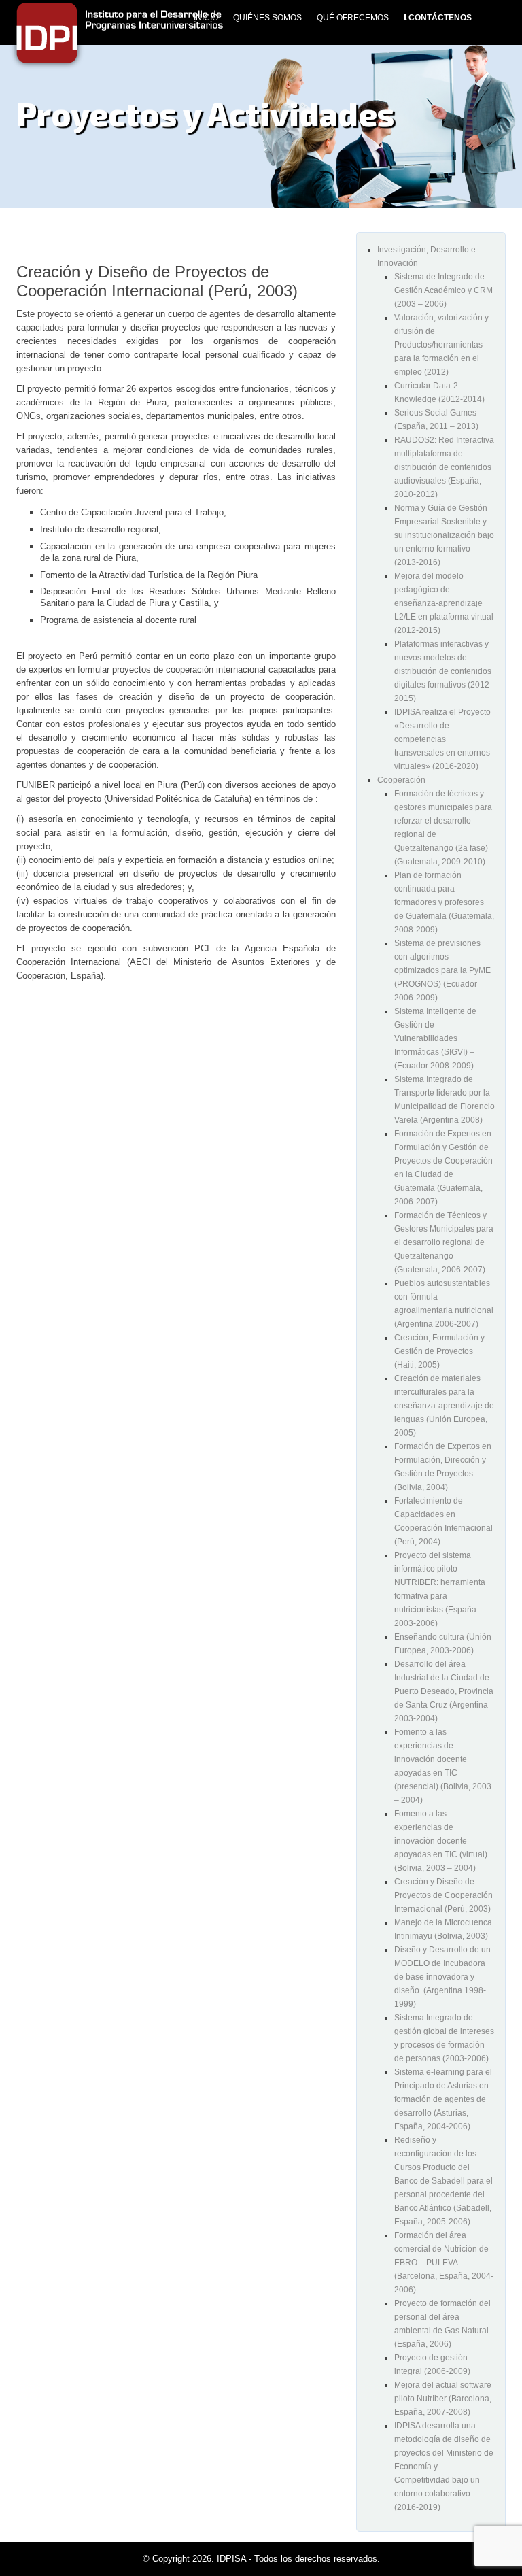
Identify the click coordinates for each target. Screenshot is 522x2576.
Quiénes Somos (267, 18)
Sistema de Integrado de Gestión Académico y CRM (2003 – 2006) (443, 290)
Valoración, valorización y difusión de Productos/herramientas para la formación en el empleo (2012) (441, 345)
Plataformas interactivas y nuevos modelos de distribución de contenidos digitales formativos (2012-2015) (443, 671)
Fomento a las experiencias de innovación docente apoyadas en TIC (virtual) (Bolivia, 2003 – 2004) (441, 1841)
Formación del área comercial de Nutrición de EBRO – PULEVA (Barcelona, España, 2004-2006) (444, 2263)
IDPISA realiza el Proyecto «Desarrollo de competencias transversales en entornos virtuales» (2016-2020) (442, 739)
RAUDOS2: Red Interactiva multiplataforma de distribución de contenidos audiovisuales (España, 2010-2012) (444, 467)
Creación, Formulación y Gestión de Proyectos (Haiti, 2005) (439, 1351)
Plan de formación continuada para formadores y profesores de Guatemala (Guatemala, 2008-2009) (444, 902)
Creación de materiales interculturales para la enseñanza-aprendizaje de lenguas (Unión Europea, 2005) (444, 1406)
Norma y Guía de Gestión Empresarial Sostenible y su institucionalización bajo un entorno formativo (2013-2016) (444, 535)
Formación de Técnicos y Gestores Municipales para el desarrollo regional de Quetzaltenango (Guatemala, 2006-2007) (444, 1242)
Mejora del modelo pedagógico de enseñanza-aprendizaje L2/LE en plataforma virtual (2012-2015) (444, 603)
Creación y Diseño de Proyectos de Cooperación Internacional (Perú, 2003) (443, 1895)
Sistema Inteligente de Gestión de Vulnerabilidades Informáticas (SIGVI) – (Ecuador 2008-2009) (435, 1038)
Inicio (206, 18)
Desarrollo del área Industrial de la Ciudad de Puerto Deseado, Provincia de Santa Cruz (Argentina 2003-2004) (444, 1691)
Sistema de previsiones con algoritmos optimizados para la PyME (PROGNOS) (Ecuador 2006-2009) (442, 970)
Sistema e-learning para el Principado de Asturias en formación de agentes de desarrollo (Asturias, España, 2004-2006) (443, 2099)
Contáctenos (440, 18)
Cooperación (401, 780)
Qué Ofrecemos (353, 18)
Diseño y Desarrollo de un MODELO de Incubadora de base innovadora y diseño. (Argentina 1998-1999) (442, 1977)
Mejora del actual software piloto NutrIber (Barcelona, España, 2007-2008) (443, 2399)
